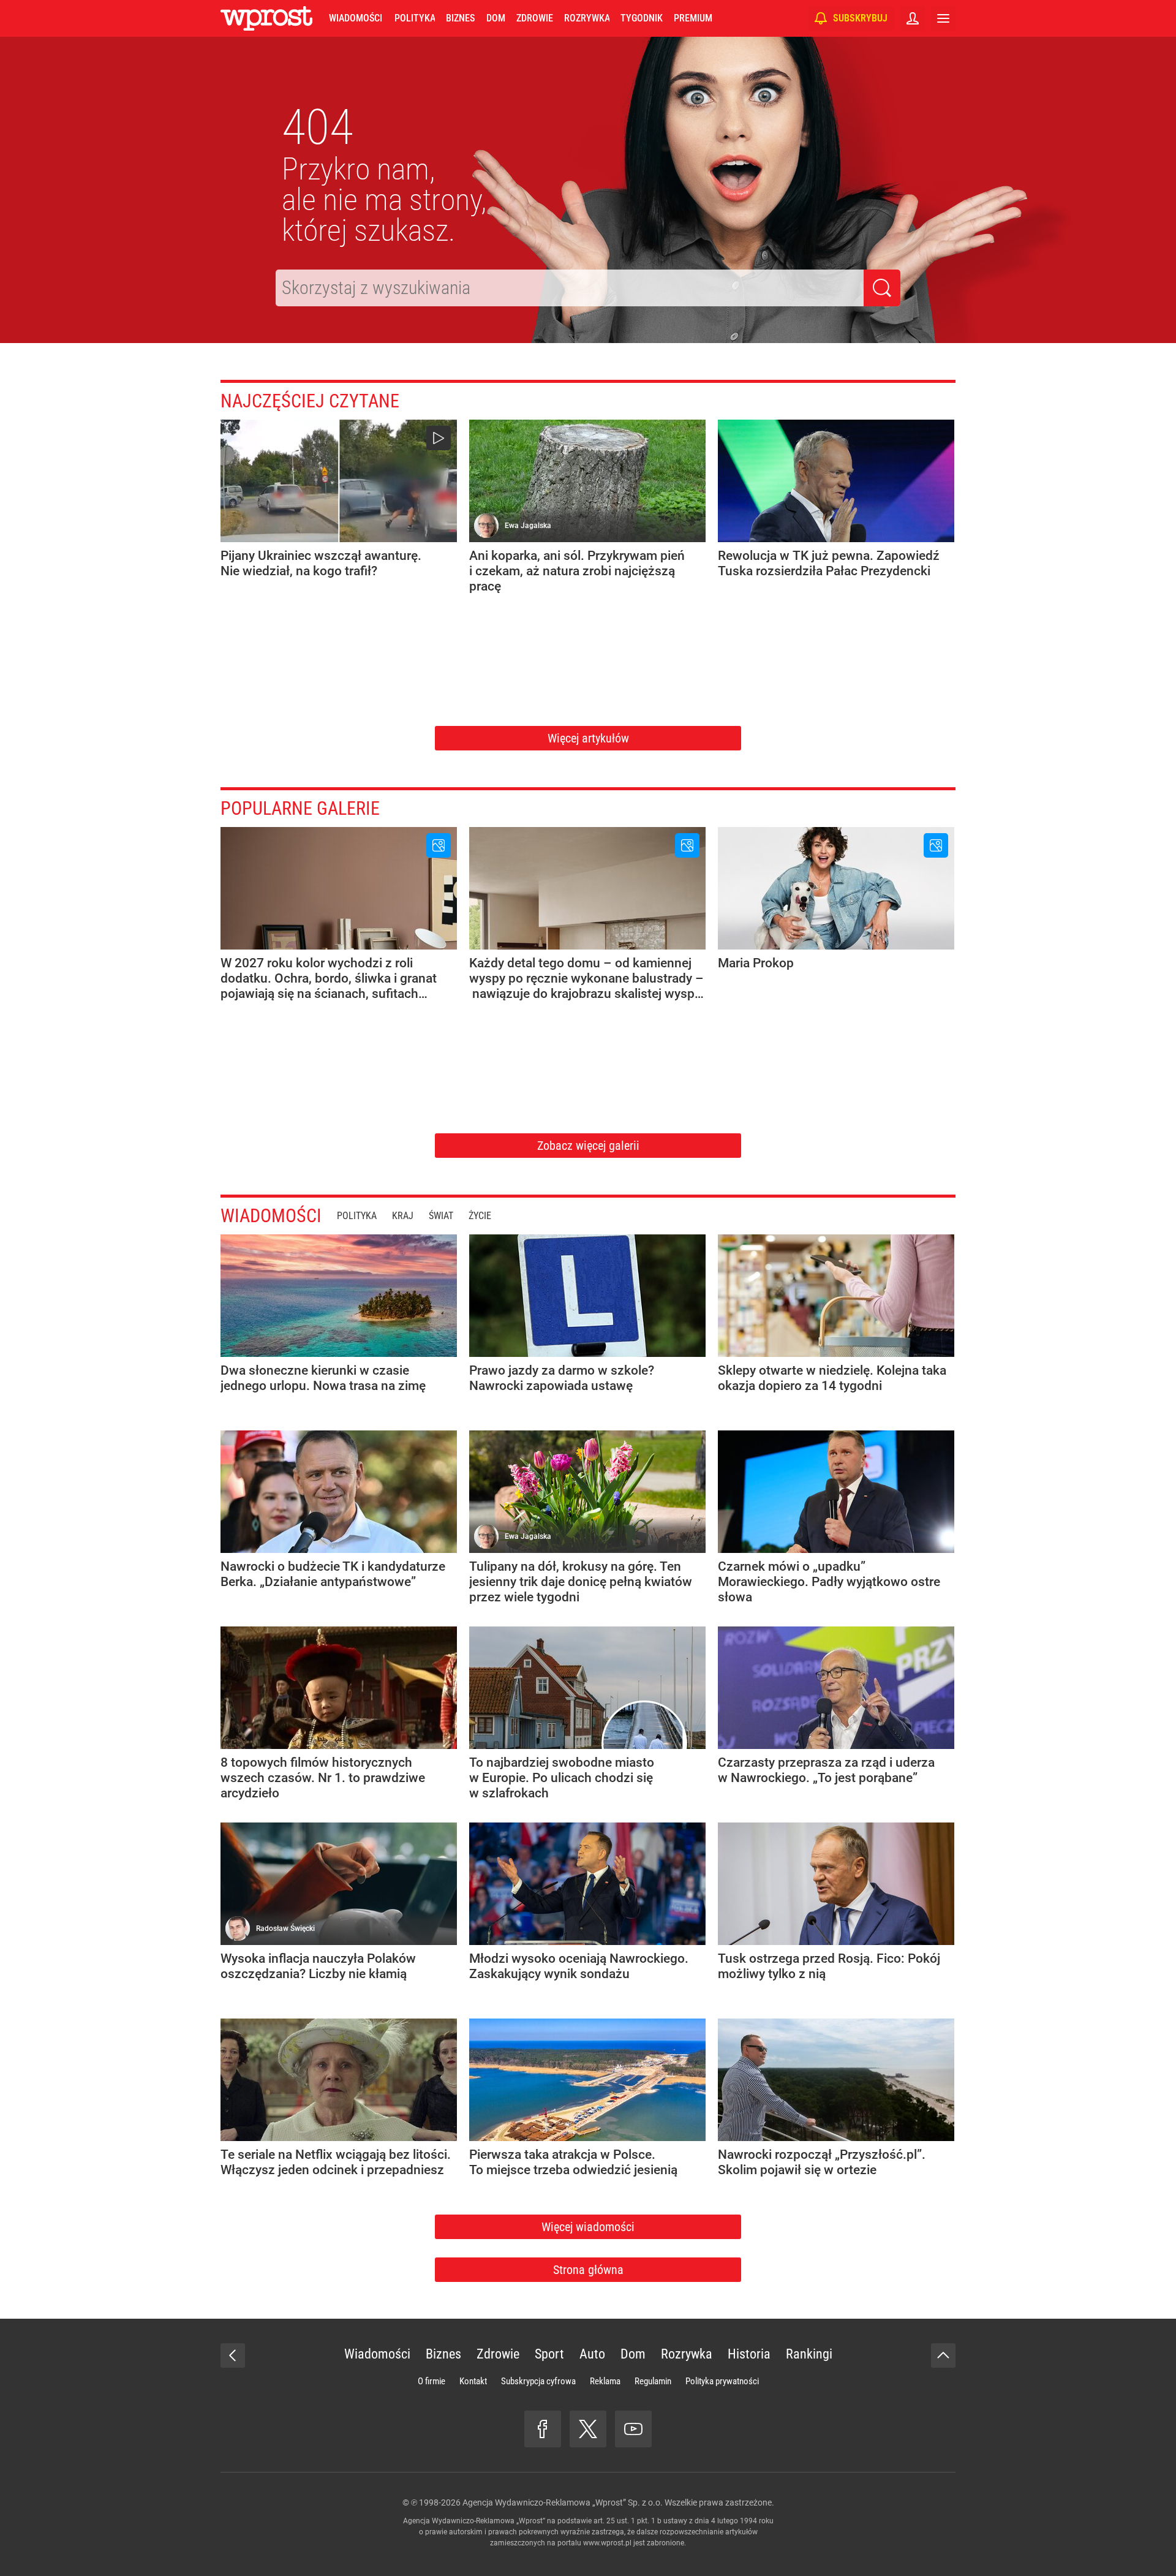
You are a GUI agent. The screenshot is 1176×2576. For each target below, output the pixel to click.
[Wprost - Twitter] (588, 2429)
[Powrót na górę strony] (943, 2355)
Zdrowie (535, 18)
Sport (549, 2354)
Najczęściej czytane (310, 401)
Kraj (403, 1216)
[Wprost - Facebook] (543, 2429)
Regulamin (653, 2381)
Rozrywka (587, 18)
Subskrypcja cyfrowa (538, 2381)
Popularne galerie (300, 808)
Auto (592, 2354)
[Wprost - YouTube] (633, 2429)
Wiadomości (356, 18)
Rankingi (809, 2354)
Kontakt (473, 2381)
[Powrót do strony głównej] (233, 2355)
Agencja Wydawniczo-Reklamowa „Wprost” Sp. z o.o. (563, 2502)
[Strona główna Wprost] (266, 18)
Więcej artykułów (588, 738)
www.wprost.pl (607, 2543)
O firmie (432, 2381)
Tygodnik (642, 18)
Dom (496, 18)
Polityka (415, 18)
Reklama (605, 2381)
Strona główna (588, 2270)
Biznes (460, 18)
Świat (441, 1216)
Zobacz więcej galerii (588, 1146)
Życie (480, 1216)
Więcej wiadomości (588, 2227)
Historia (749, 2354)
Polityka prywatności (722, 2381)
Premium (693, 18)
